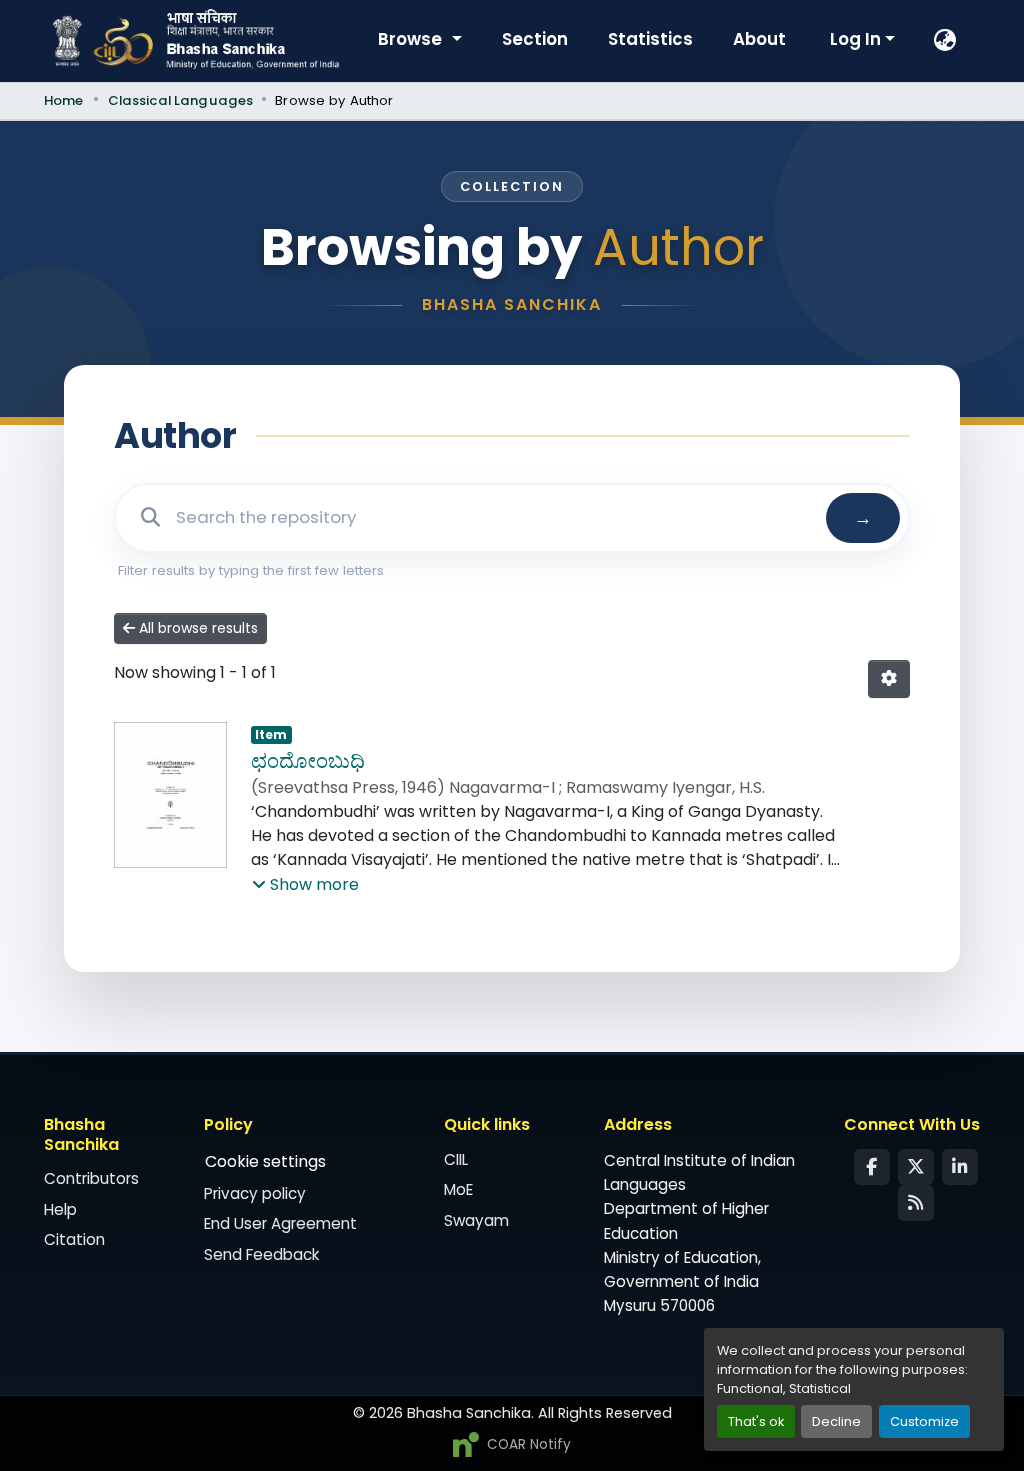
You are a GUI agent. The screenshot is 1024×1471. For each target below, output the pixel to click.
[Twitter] (916, 1167)
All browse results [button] (196, 628)
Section (535, 39)
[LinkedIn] (960, 1167)
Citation (74, 1239)
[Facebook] (872, 1167)
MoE (458, 1189)
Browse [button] (412, 39)
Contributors (91, 1178)
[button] (946, 41)
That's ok (756, 1421)
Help (60, 1209)
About (759, 39)
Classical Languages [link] (181, 100)
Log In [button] (857, 39)
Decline (836, 1421)
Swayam (476, 1220)
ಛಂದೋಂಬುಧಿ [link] (308, 761)
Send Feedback (261, 1254)
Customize (924, 1421)
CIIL (456, 1159)
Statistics (650, 39)
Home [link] (64, 100)
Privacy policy (255, 1193)
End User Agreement (280, 1223)
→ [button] (863, 518)
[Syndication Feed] (916, 1203)
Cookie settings (265, 1161)
